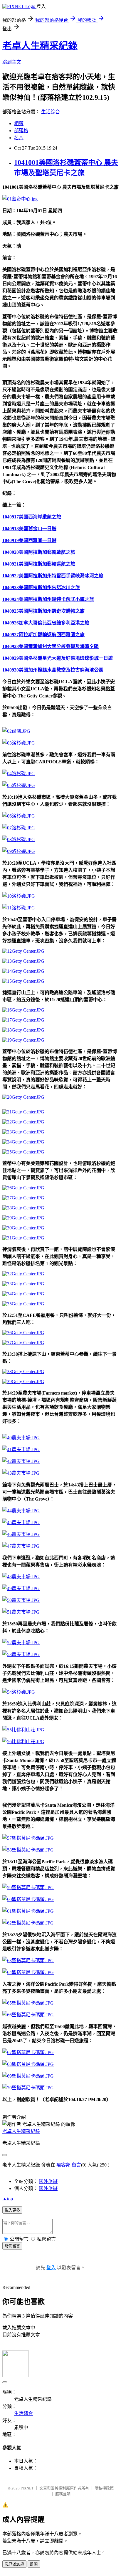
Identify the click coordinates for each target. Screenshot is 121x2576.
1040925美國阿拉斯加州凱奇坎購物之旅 (43, 611)
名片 (19, 138)
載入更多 (12, 2210)
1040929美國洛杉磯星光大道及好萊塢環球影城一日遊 (58, 658)
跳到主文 (12, 62)
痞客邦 (63, 2165)
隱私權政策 (104, 2488)
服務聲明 (63, 2494)
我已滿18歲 (14, 2564)
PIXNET (27, 2488)
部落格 (21, 131)
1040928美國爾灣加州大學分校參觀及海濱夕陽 (51, 646)
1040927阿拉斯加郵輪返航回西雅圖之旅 (43, 635)
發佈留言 (12, 2246)
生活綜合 (51, 112)
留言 (76, 2165)
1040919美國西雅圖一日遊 (29, 540)
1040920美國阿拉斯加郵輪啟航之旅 (39, 552)
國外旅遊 (48, 2181)
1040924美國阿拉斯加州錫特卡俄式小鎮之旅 (48, 599)
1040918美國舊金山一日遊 (29, 529)
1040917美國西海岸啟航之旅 (32, 517)
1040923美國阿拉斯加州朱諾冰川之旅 (41, 587)
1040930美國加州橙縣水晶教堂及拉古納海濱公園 (53, 670)
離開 (34, 2564)
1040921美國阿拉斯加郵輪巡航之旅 (39, 564)
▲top (8, 2199)
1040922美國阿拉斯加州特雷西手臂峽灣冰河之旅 (53, 576)
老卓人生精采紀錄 (40, 46)
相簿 (19, 124)
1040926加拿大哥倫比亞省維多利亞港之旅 (46, 623)
